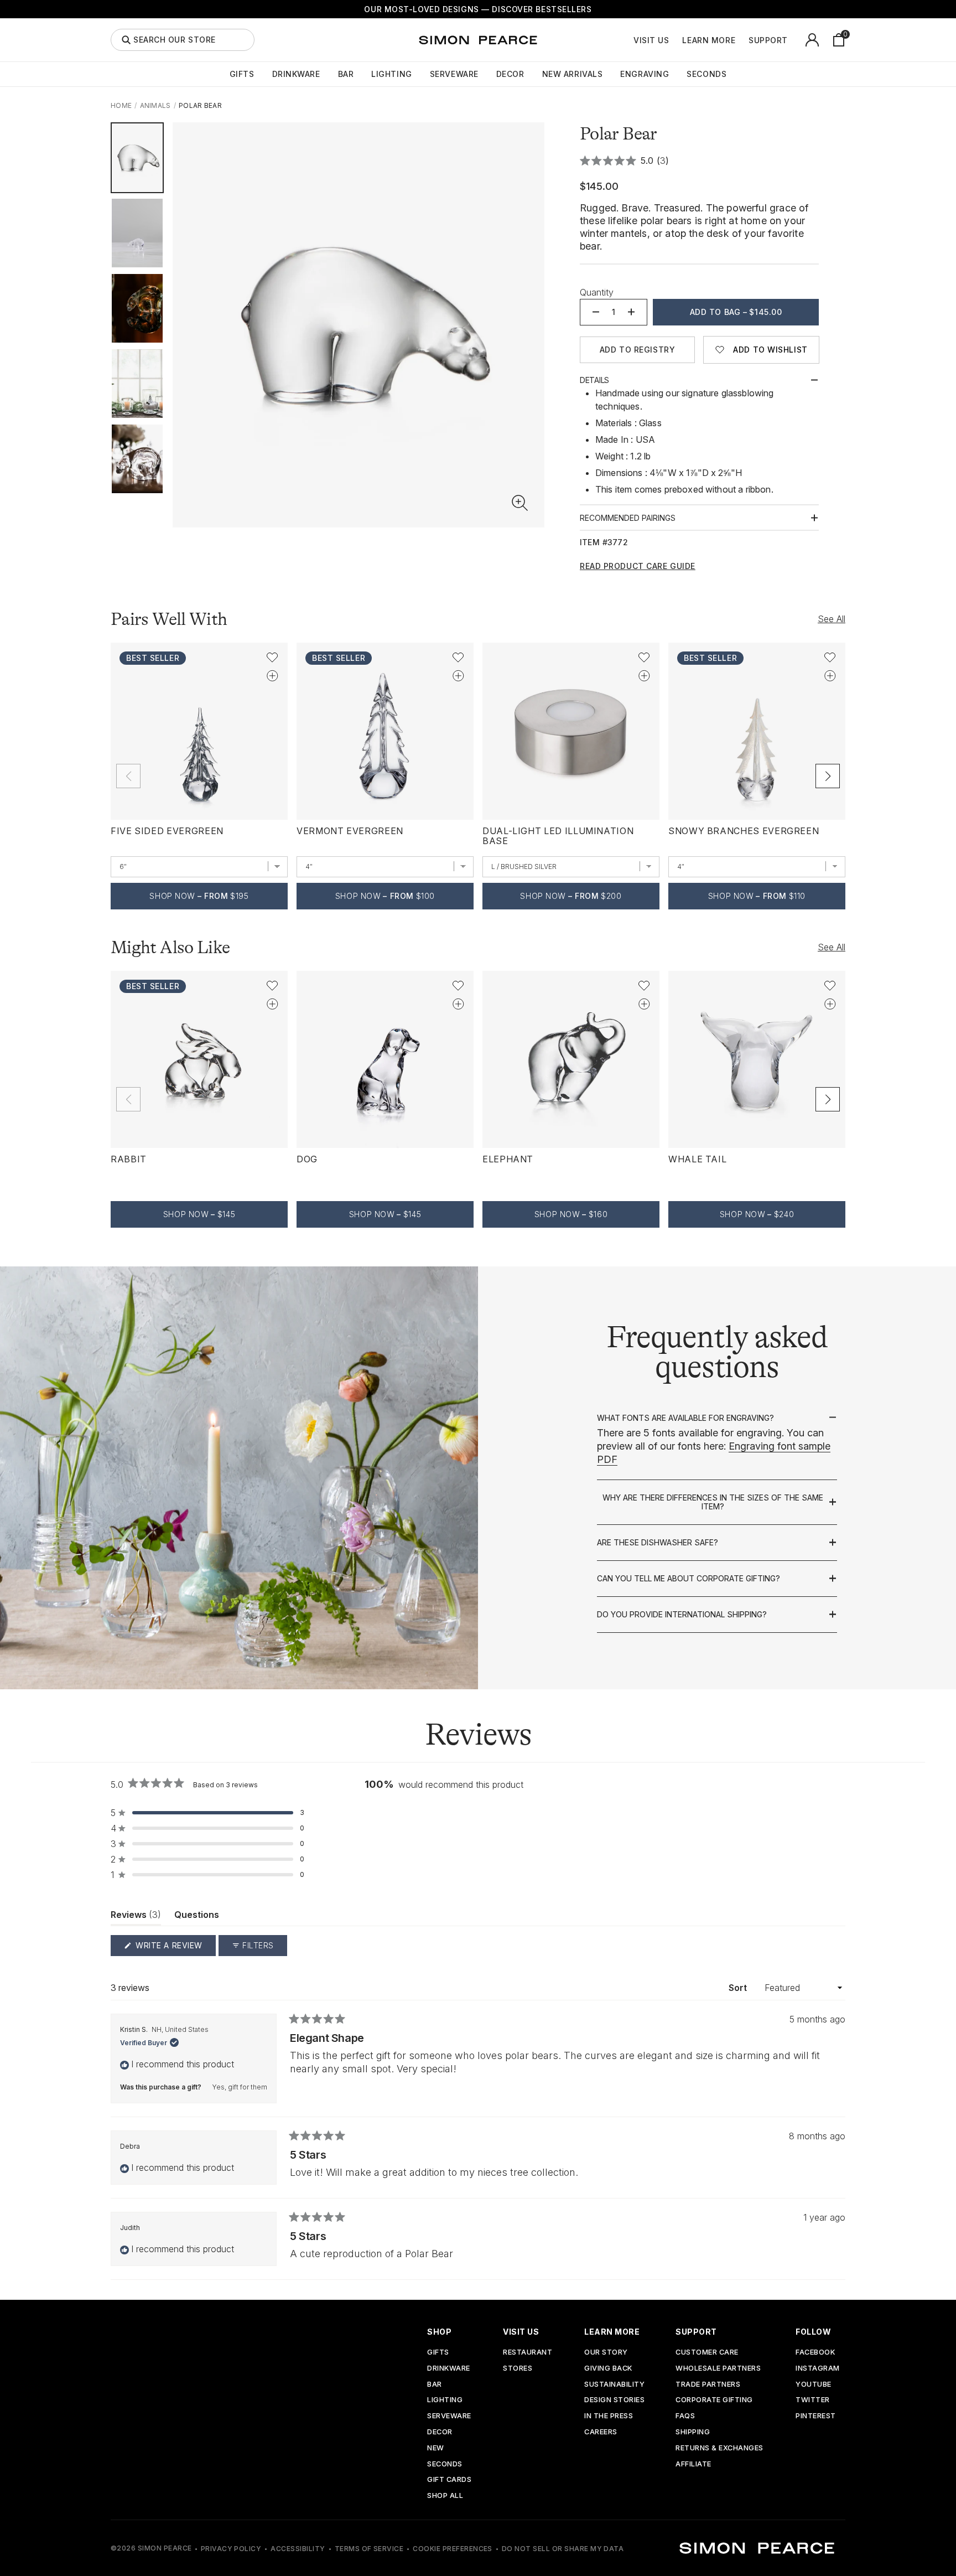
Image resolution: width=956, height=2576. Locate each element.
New (436, 2448)
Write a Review (175, 1948)
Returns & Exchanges (719, 2448)
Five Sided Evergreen (167, 831)
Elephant (508, 1159)
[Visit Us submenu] (675, 40)
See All (832, 619)
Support (768, 40)
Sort (739, 1988)
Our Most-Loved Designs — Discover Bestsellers (478, 9)
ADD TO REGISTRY (637, 350)
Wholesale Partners (718, 2369)
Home (121, 105)
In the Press (609, 2416)
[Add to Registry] (272, 676)
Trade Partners (708, 2385)
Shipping (693, 2432)
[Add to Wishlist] (272, 658)
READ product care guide (638, 566)
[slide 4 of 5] (137, 384)
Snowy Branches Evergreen (744, 831)
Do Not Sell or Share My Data (563, 2549)
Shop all (445, 2496)
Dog (307, 1159)
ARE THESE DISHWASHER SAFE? (658, 1543)
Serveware (454, 74)
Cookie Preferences (453, 2549)
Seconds (706, 74)
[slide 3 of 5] (137, 308)
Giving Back (608, 2369)
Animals (155, 105)
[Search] (126, 40)
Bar (346, 74)
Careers (601, 2432)
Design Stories (614, 2400)
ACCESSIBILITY (298, 2549)
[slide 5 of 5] (137, 459)
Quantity (597, 292)
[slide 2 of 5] (137, 233)
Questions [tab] (197, 1917)
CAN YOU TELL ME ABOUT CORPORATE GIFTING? (689, 1579)
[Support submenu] (794, 40)
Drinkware (296, 74)
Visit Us (651, 40)
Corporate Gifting (714, 2400)
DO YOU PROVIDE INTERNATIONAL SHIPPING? (682, 1615)
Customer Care (707, 2353)
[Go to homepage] (478, 40)
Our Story (606, 2353)
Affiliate (693, 2464)
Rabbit (129, 1159)
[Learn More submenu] (741, 40)
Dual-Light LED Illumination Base (558, 836)
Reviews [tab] (136, 1917)
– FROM (199, 896)
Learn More (709, 40)
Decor (510, 74)
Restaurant (528, 2353)
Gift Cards (449, 2480)
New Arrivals (573, 74)
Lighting (391, 74)
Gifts (242, 74)
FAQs (685, 2416)
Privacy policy (231, 2549)
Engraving (645, 74)
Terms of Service (369, 2549)
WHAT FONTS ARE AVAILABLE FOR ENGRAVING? (685, 1418)
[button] (520, 503)
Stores (518, 2369)
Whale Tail (697, 1159)
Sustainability (614, 2385)
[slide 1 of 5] (137, 158)
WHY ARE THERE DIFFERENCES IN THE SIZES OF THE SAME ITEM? (713, 1502)
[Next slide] (828, 776)
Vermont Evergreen (350, 831)
